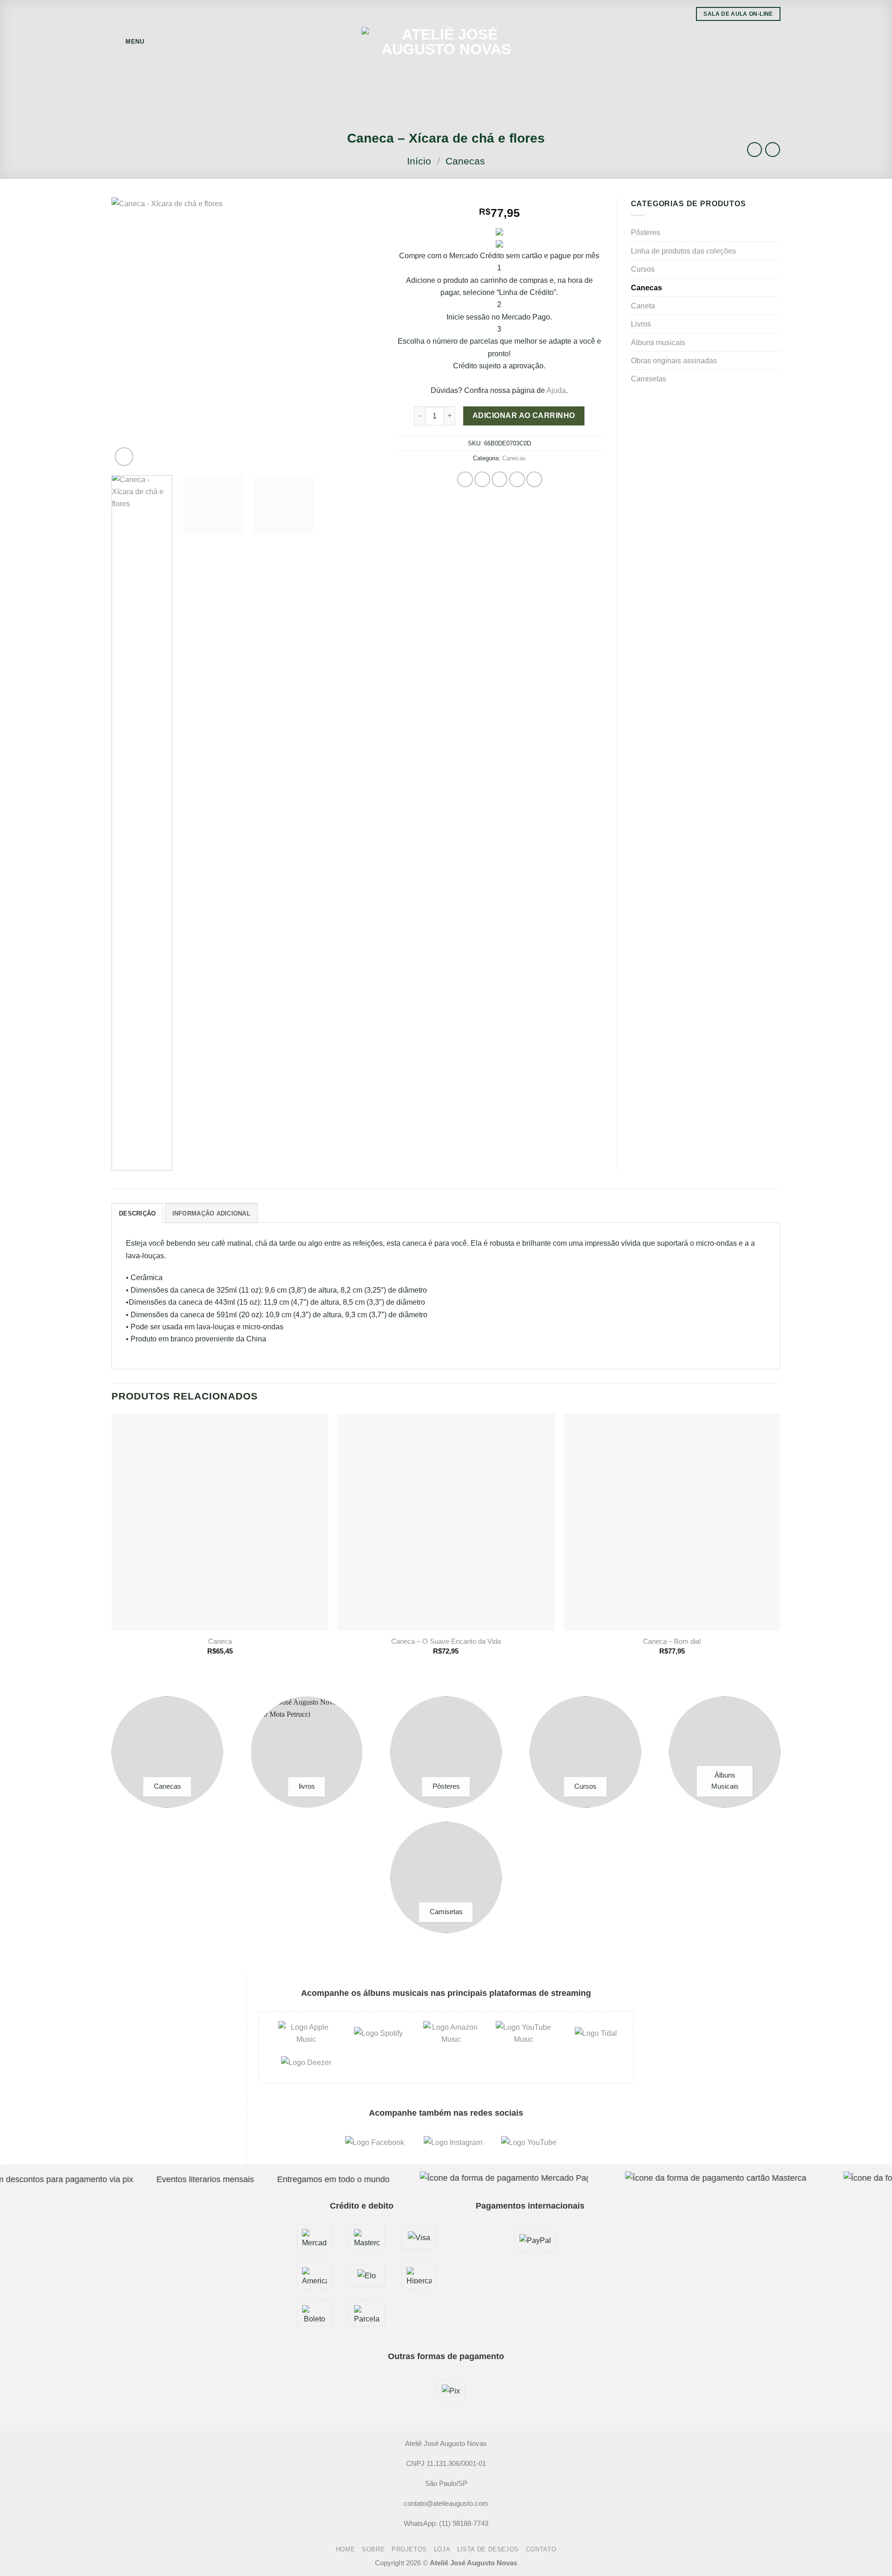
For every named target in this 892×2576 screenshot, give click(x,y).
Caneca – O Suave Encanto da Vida (446, 1641)
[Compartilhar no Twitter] (482, 479)
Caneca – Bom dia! (672, 1641)
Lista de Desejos (488, 2550)
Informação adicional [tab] (211, 1213)
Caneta (643, 306)
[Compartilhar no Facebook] (465, 479)
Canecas (465, 161)
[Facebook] (375, 2142)
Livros (641, 324)
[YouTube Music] (524, 2033)
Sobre (373, 2550)
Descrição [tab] (137, 1213)
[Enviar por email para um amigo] (499, 479)
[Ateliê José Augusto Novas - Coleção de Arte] (446, 42)
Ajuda (556, 390)
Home (346, 2550)
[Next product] (754, 150)
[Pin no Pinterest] (517, 479)
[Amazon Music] (451, 2033)
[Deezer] (306, 2062)
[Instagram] (453, 2142)
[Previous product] (773, 150)
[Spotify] (378, 2033)
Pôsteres (646, 232)
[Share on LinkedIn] (534, 479)
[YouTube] (529, 2142)
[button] (128, 42)
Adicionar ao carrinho (524, 415)
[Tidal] (596, 2033)
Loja (442, 2550)
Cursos (643, 269)
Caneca (220, 1641)
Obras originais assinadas (674, 360)
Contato (541, 2550)
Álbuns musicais (658, 342)
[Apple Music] (306, 2033)
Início (419, 161)
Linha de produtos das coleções (683, 251)
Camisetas (649, 379)
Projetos (409, 2550)
